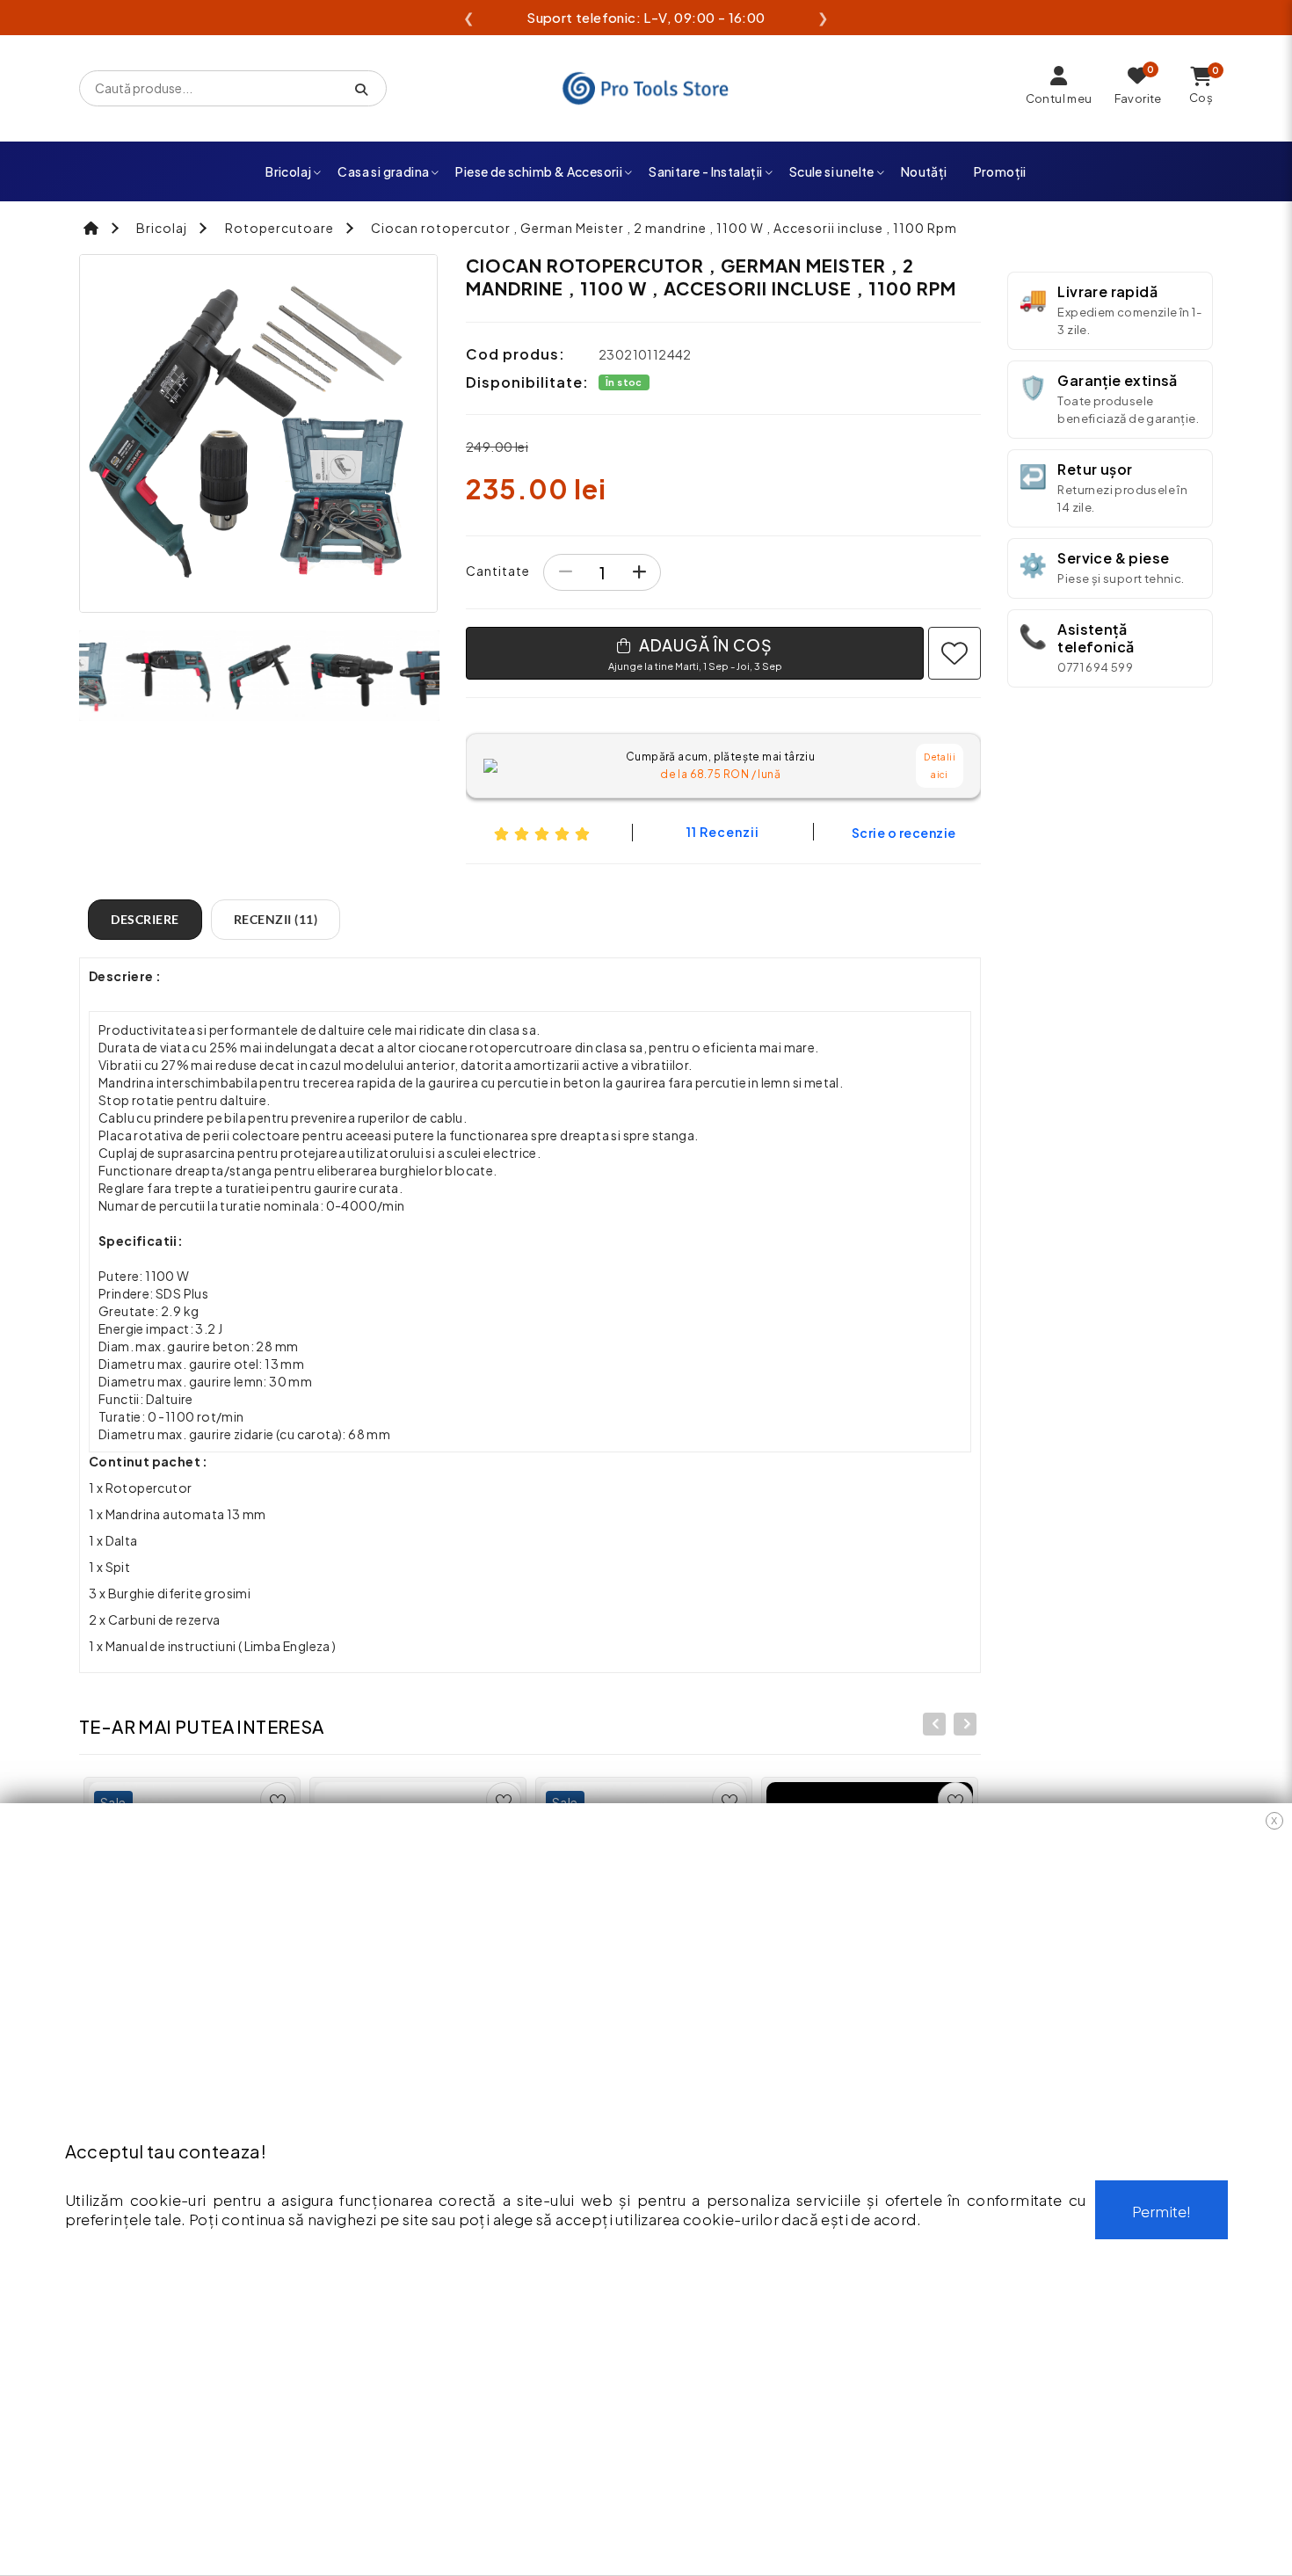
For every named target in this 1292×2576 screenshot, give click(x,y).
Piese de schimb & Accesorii (539, 171)
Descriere (145, 919)
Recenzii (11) (276, 919)
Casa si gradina (383, 171)
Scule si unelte (832, 171)
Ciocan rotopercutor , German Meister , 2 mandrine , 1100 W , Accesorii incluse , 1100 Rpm (664, 228)
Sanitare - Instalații (705, 171)
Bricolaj (288, 171)
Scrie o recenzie (904, 833)
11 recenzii (723, 832)
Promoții (1000, 171)
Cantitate (498, 571)
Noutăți (924, 171)
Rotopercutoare (279, 228)
